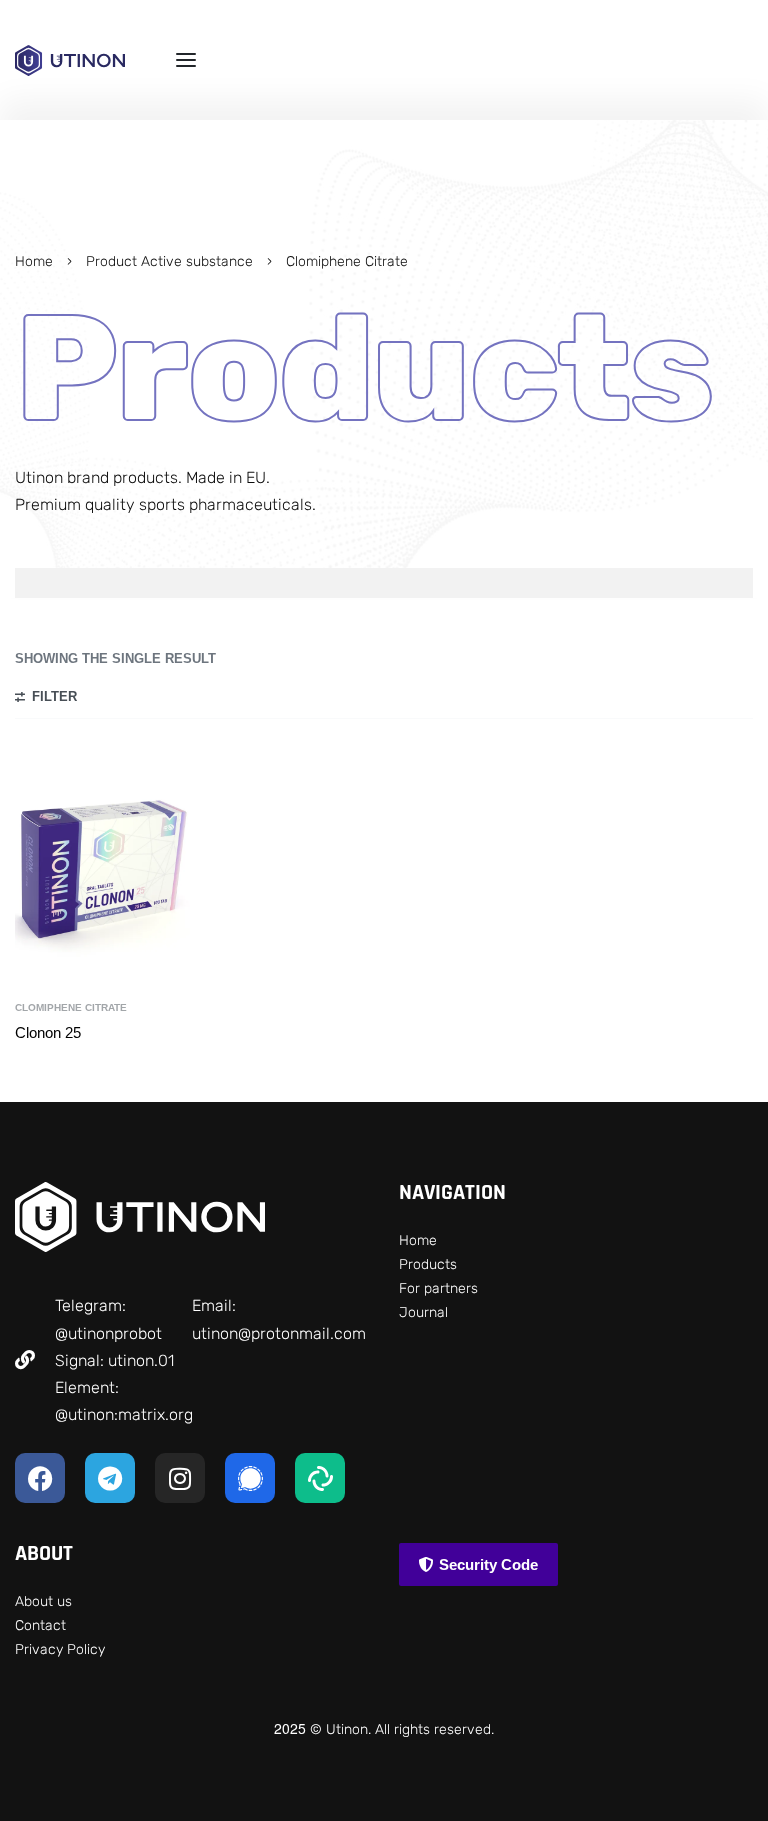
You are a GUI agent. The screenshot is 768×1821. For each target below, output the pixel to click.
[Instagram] (180, 1478)
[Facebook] (40, 1478)
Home (34, 261)
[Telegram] (110, 1478)
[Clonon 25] (103, 867)
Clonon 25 (48, 1032)
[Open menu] (186, 60)
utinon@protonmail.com (279, 1333)
